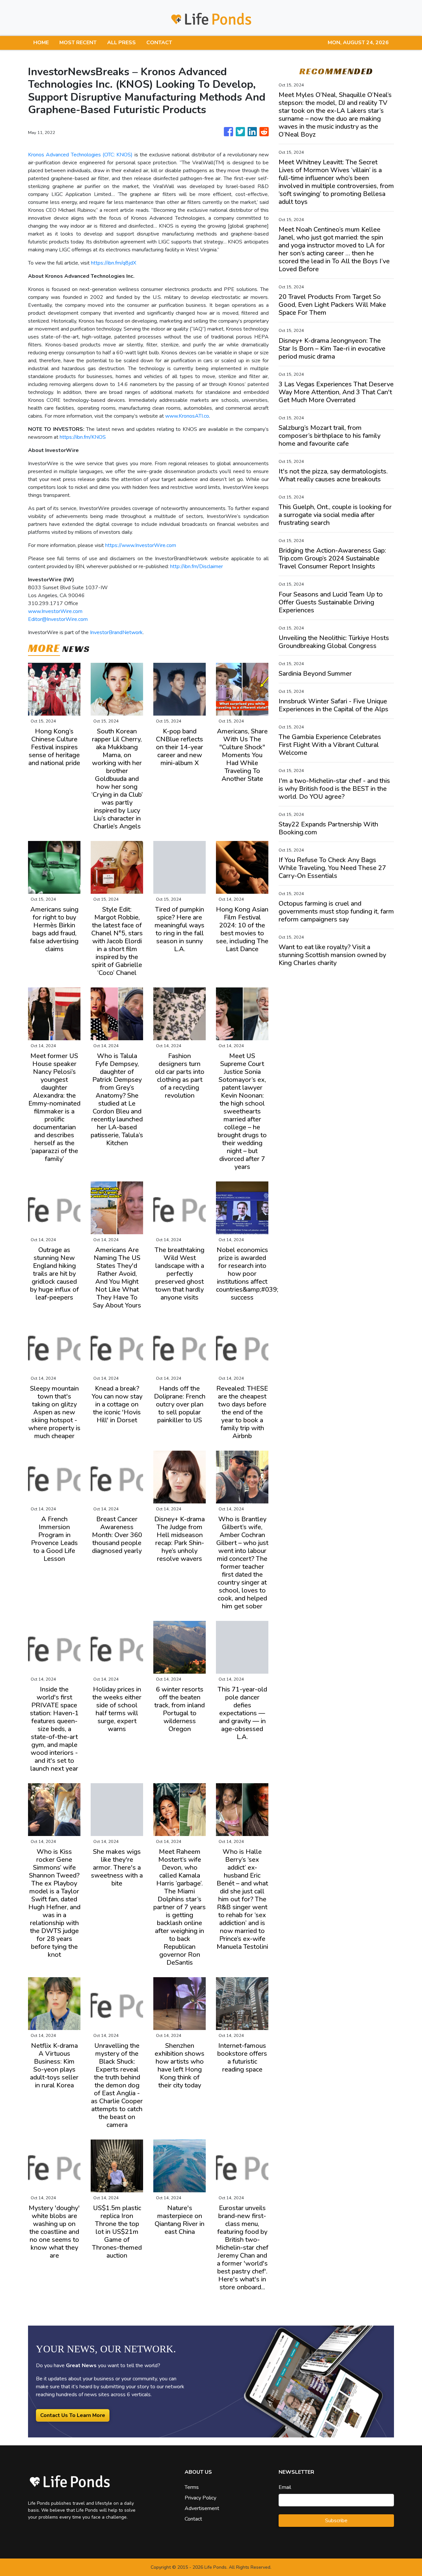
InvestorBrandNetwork (116, 632)
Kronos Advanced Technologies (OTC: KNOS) (80, 155)
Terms (192, 2487)
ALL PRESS (121, 43)
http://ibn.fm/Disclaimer (196, 566)
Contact (193, 2519)
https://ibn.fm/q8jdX (114, 263)
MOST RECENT (78, 43)
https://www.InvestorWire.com (141, 545)
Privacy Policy (200, 2498)
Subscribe (336, 2521)
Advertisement (202, 2508)
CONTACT (159, 43)
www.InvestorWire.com (55, 611)
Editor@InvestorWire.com (58, 619)
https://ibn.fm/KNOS (83, 437)
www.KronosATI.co (187, 416)
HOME (41, 43)
